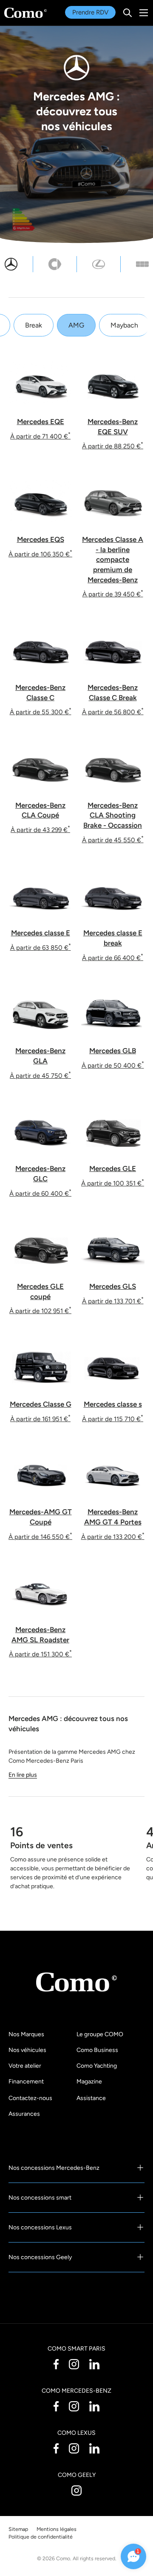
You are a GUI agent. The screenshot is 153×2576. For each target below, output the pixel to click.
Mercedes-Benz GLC (40, 1174)
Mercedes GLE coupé (40, 1291)
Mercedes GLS (113, 1286)
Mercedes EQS (41, 539)
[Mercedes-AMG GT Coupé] (40, 1474)
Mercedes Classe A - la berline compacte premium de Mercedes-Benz (113, 560)
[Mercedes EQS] (40, 501)
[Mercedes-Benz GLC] (40, 1130)
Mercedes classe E (41, 933)
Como (63, 2558)
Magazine (89, 2082)
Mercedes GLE (113, 1168)
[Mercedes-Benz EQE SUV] (113, 383)
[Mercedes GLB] (113, 1013)
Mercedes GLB (113, 1051)
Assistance (91, 2098)
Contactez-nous (30, 2098)
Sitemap (18, 2529)
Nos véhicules (27, 2050)
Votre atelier (25, 2066)
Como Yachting (97, 2066)
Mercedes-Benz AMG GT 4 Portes (113, 1517)
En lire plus (23, 1775)
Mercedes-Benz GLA (40, 1056)
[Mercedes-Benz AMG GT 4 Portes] (113, 1474)
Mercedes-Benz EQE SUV (113, 427)
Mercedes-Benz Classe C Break (113, 692)
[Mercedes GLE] (113, 1130)
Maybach (124, 325)
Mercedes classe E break (113, 938)
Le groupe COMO (100, 2034)
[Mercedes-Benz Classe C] (40, 649)
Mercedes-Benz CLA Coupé (40, 810)
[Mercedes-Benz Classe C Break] (113, 649)
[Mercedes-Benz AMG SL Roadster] (40, 1591)
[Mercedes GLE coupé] (40, 1248)
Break (34, 325)
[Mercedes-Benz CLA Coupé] (40, 767)
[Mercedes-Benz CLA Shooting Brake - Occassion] (113, 767)
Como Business (97, 2050)
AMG (76, 325)
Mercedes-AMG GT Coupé (41, 1517)
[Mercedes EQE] (40, 383)
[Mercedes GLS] (113, 1248)
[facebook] (56, 2364)
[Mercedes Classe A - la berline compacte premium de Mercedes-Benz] (113, 501)
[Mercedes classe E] (40, 895)
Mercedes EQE (41, 422)
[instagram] (74, 2364)
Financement (26, 2082)
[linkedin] (94, 2364)
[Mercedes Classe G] (40, 1366)
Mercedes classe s (113, 1404)
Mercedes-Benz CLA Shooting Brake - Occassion (113, 815)
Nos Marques (26, 2034)
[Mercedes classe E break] (113, 895)
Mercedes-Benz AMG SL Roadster (40, 1635)
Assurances (24, 2114)
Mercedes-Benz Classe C (40, 692)
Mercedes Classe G (41, 1404)
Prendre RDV (90, 12)
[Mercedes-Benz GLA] (40, 1013)
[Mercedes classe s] (113, 1366)
